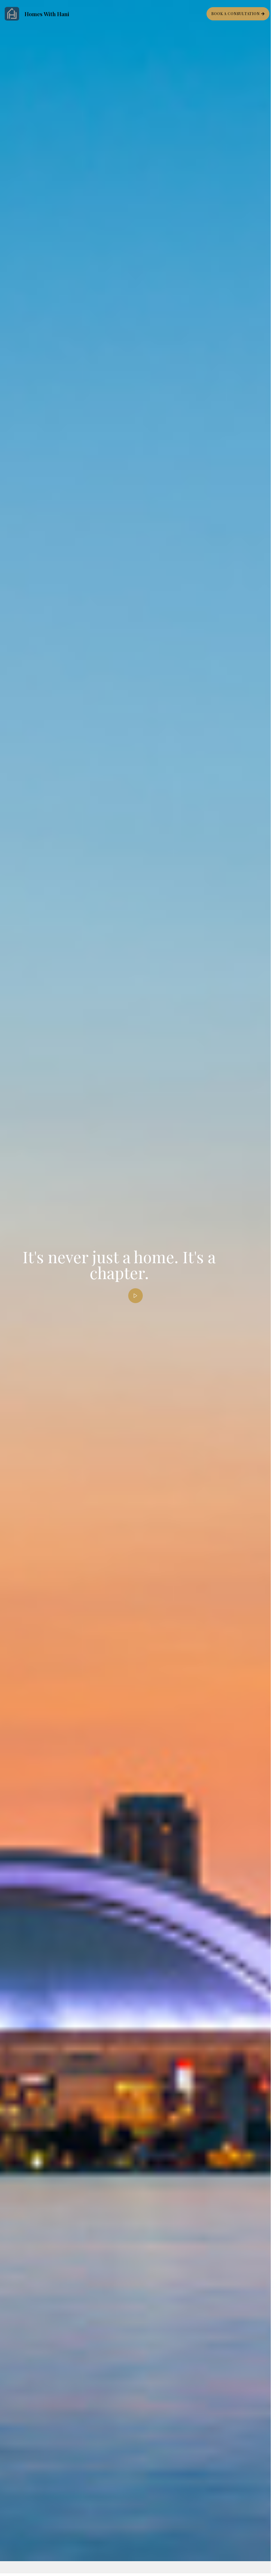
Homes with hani (47, 14)
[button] (238, 14)
